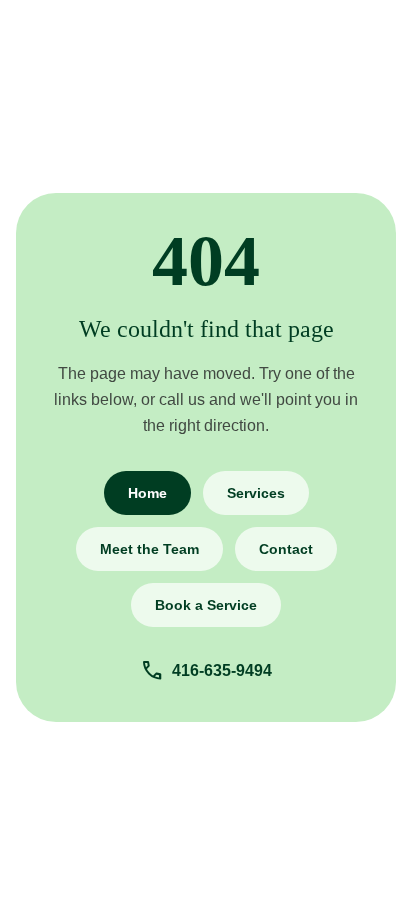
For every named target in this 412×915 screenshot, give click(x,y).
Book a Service (206, 605)
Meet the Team (149, 549)
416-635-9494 (206, 671)
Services (256, 493)
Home (147, 493)
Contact (286, 549)
